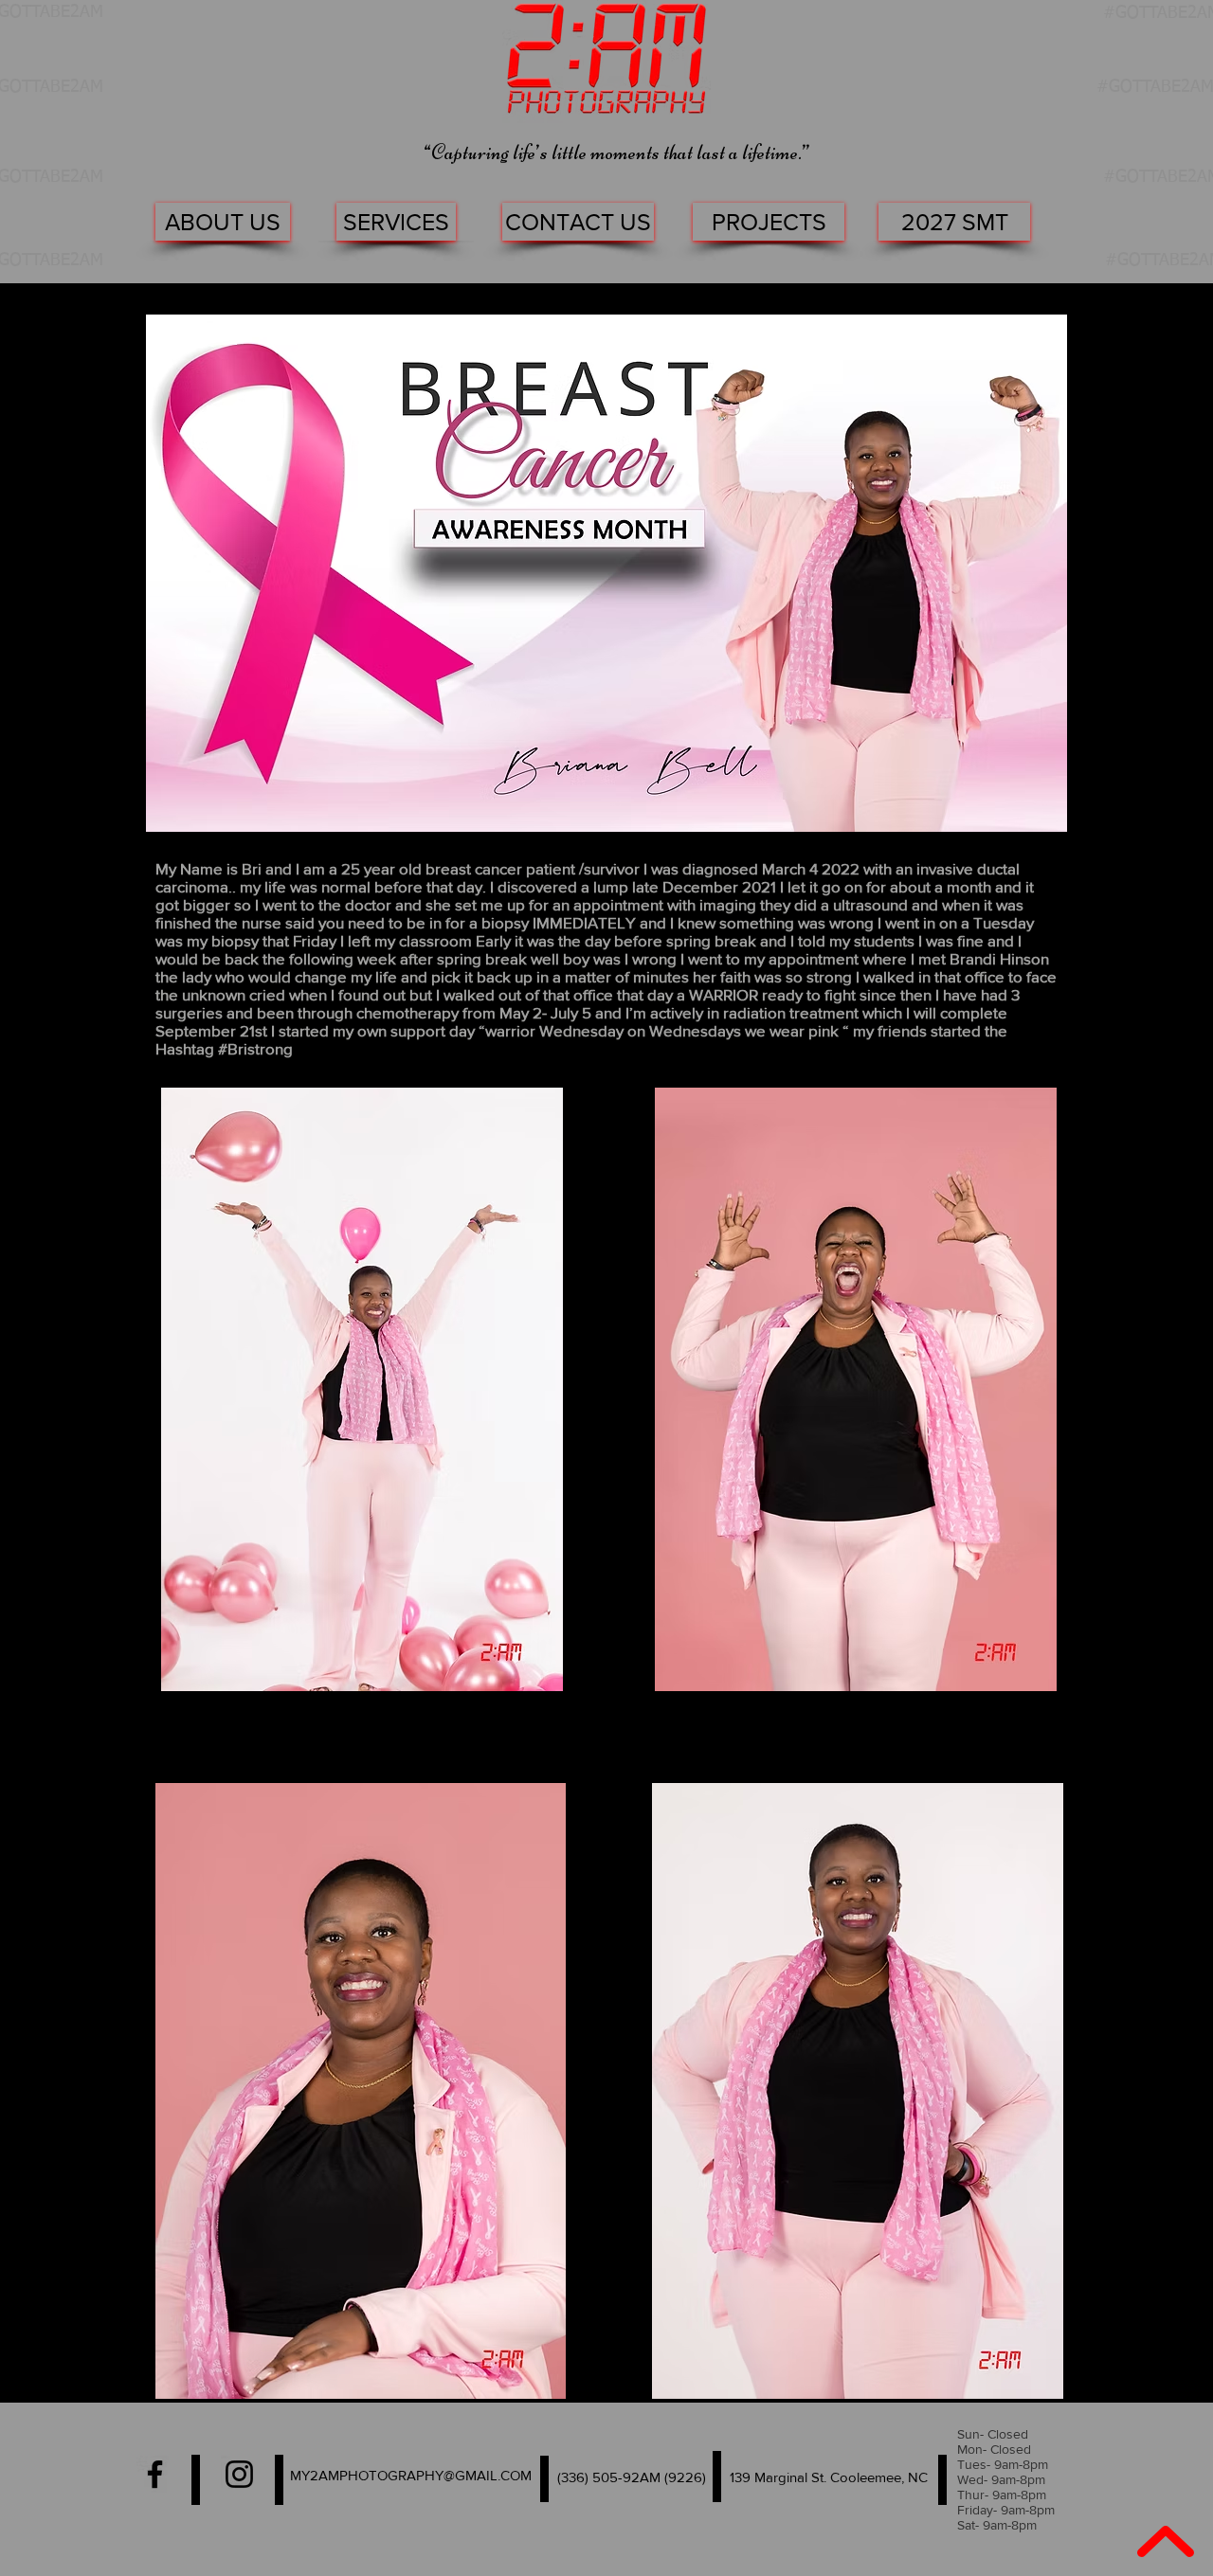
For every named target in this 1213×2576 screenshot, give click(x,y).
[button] (635, 2477)
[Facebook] (155, 2474)
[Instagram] (239, 2474)
